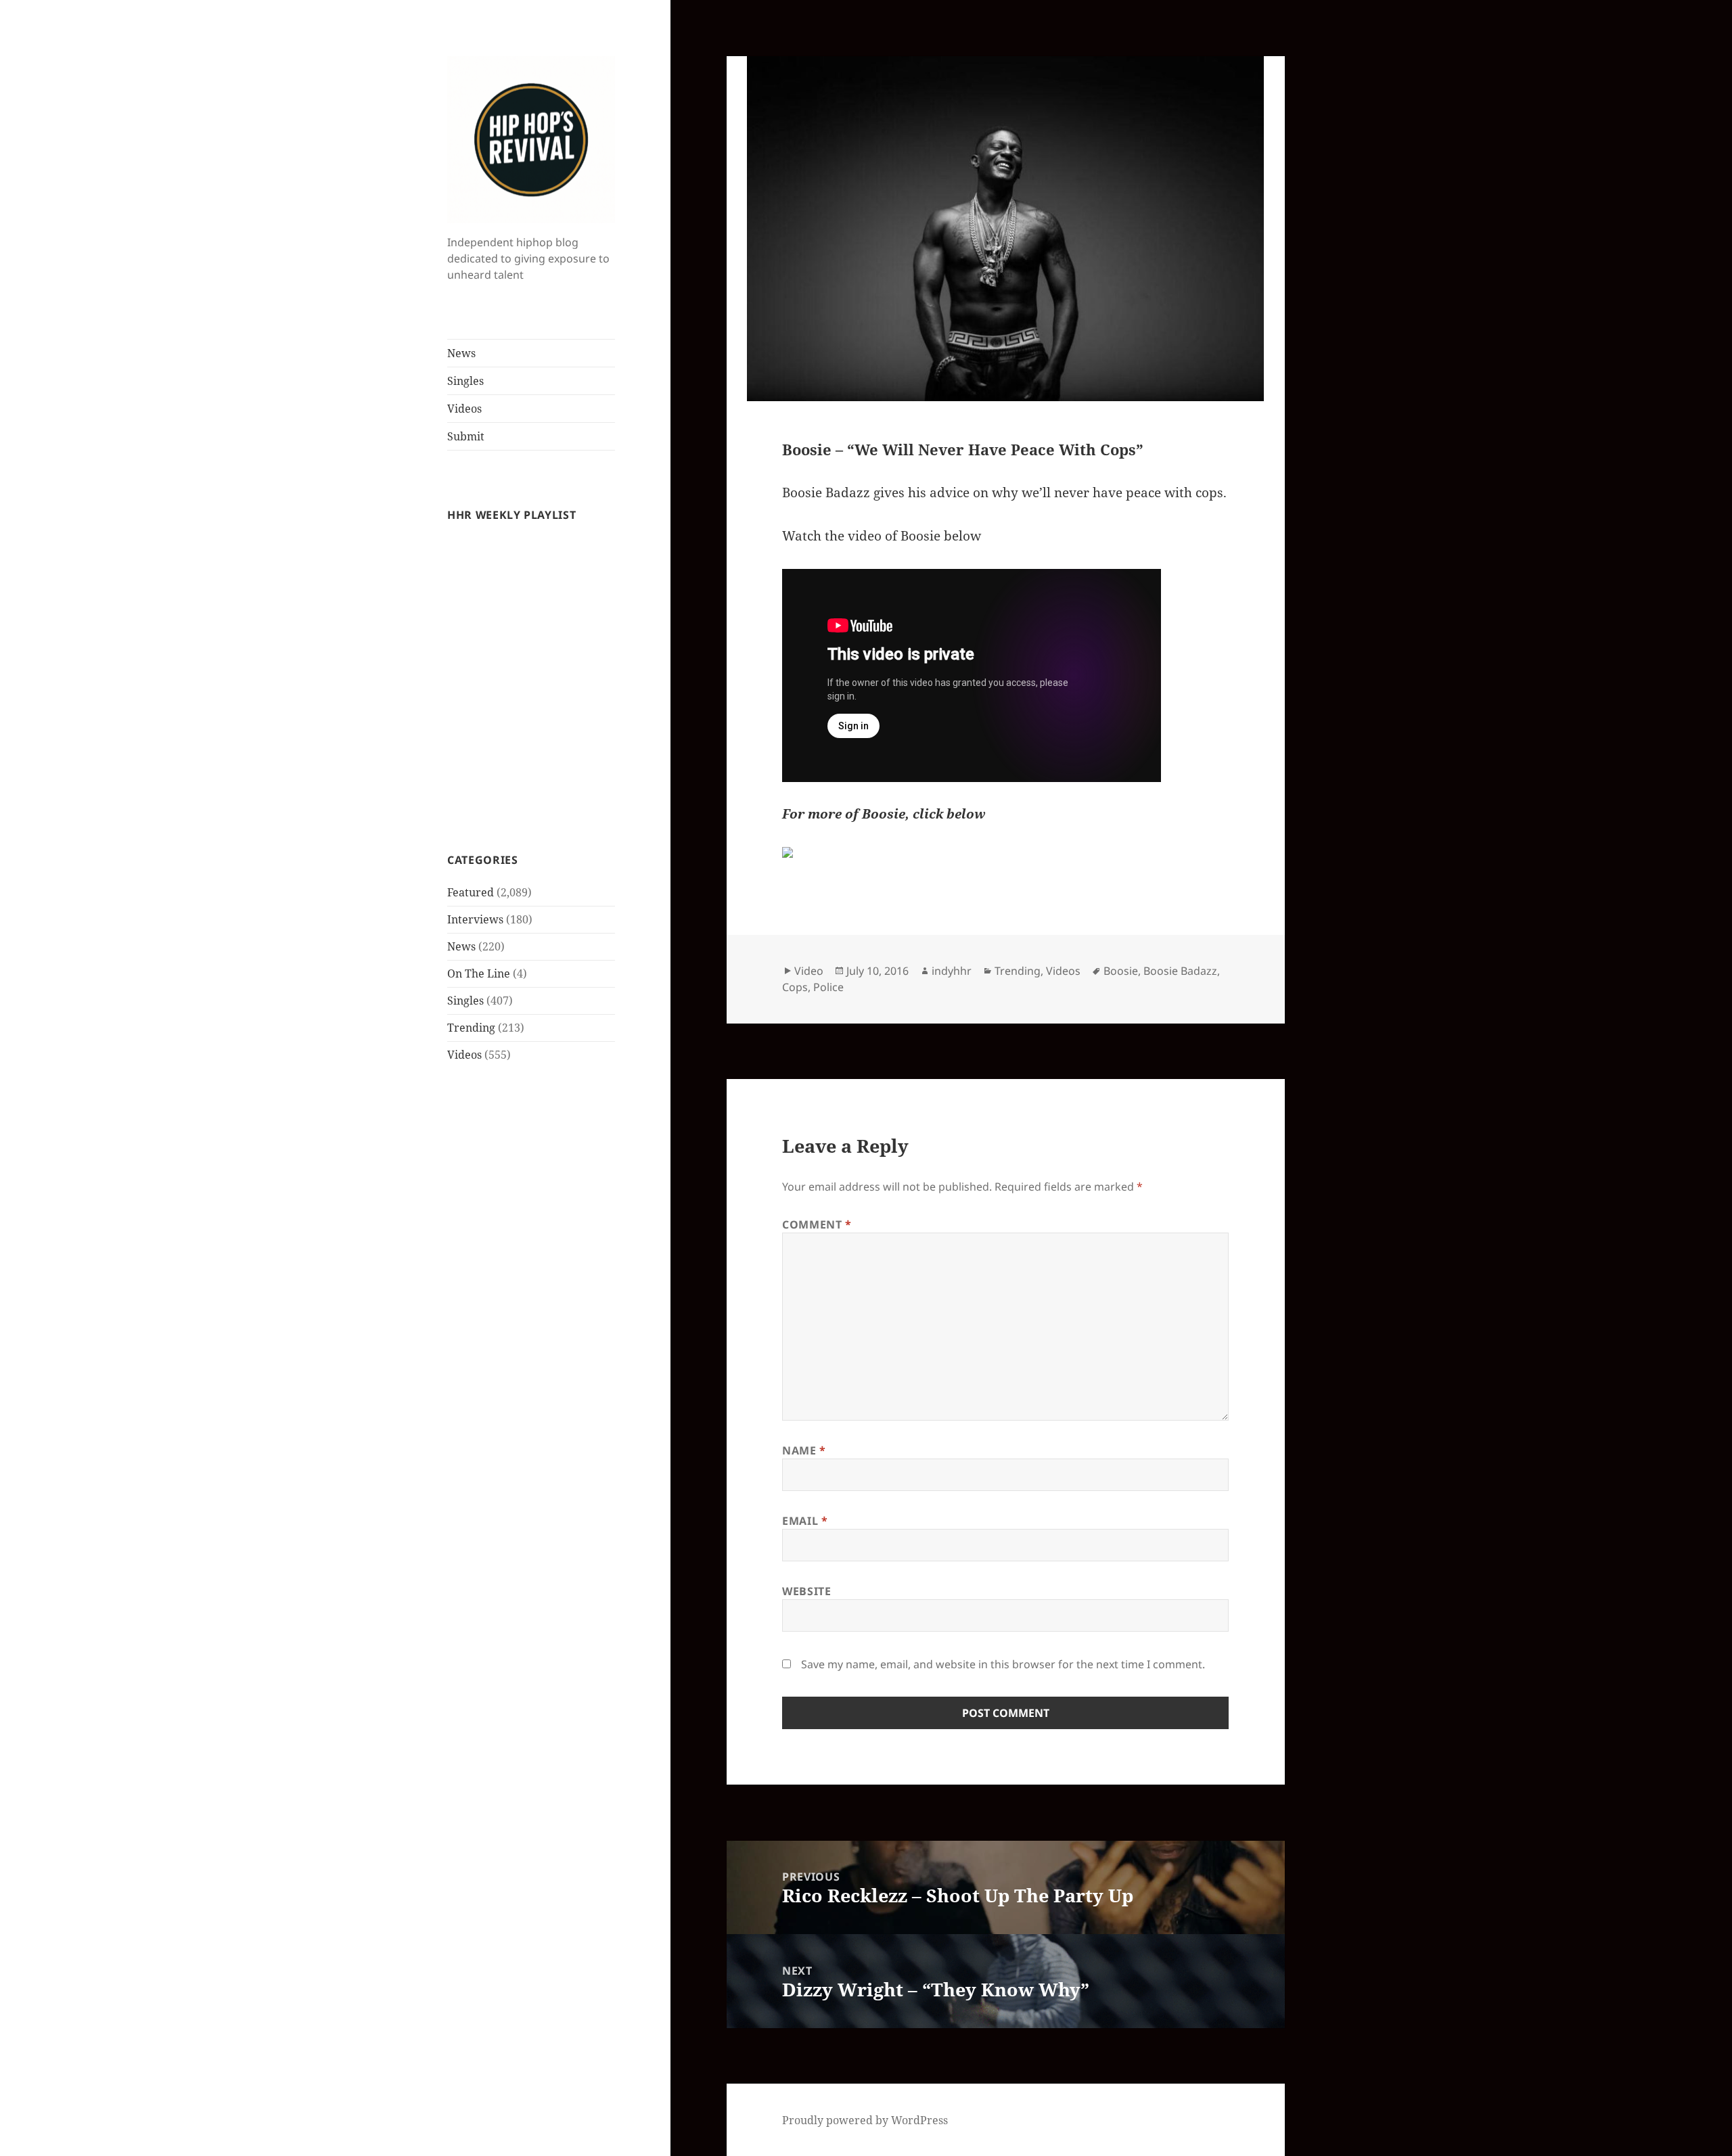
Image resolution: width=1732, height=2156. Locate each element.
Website (806, 1591)
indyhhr (952, 971)
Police (828, 987)
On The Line (479, 973)
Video (809, 971)
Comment (817, 1224)
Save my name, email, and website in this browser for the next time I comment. (1003, 1664)
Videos (464, 409)
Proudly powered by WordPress (865, 2120)
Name (804, 1450)
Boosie (1121, 971)
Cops (795, 987)
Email (805, 1521)
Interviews (475, 919)
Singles (465, 381)
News (461, 353)
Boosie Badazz (1180, 971)
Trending (471, 1028)
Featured (471, 892)
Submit (466, 436)
